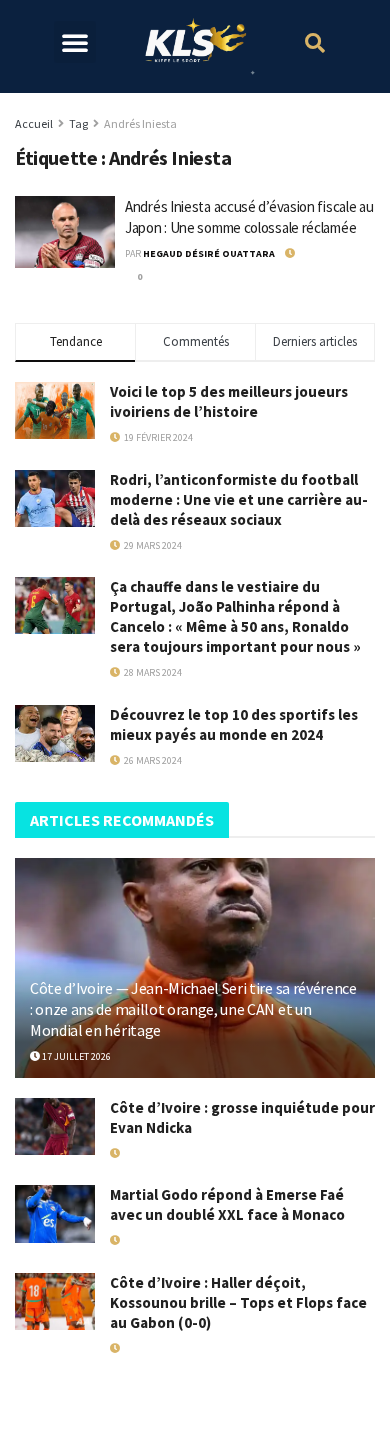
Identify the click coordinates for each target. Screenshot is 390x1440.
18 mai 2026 (146, 1153)
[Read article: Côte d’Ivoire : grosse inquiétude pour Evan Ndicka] (55, 1126)
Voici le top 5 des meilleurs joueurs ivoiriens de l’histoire (229, 401)
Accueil (34, 123)
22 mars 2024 (325, 253)
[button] (75, 42)
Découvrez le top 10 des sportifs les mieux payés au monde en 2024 (234, 724)
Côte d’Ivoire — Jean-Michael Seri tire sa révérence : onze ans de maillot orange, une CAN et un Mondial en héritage (193, 1009)
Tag (78, 123)
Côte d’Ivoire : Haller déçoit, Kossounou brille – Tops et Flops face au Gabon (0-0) (238, 1302)
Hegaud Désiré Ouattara (209, 253)
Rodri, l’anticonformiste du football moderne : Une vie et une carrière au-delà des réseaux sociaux (239, 499)
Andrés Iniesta (140, 123)
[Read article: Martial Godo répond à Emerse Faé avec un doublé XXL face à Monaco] (55, 1213)
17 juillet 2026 (75, 1056)
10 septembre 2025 (163, 1348)
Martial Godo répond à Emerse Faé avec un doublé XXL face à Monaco (227, 1204)
